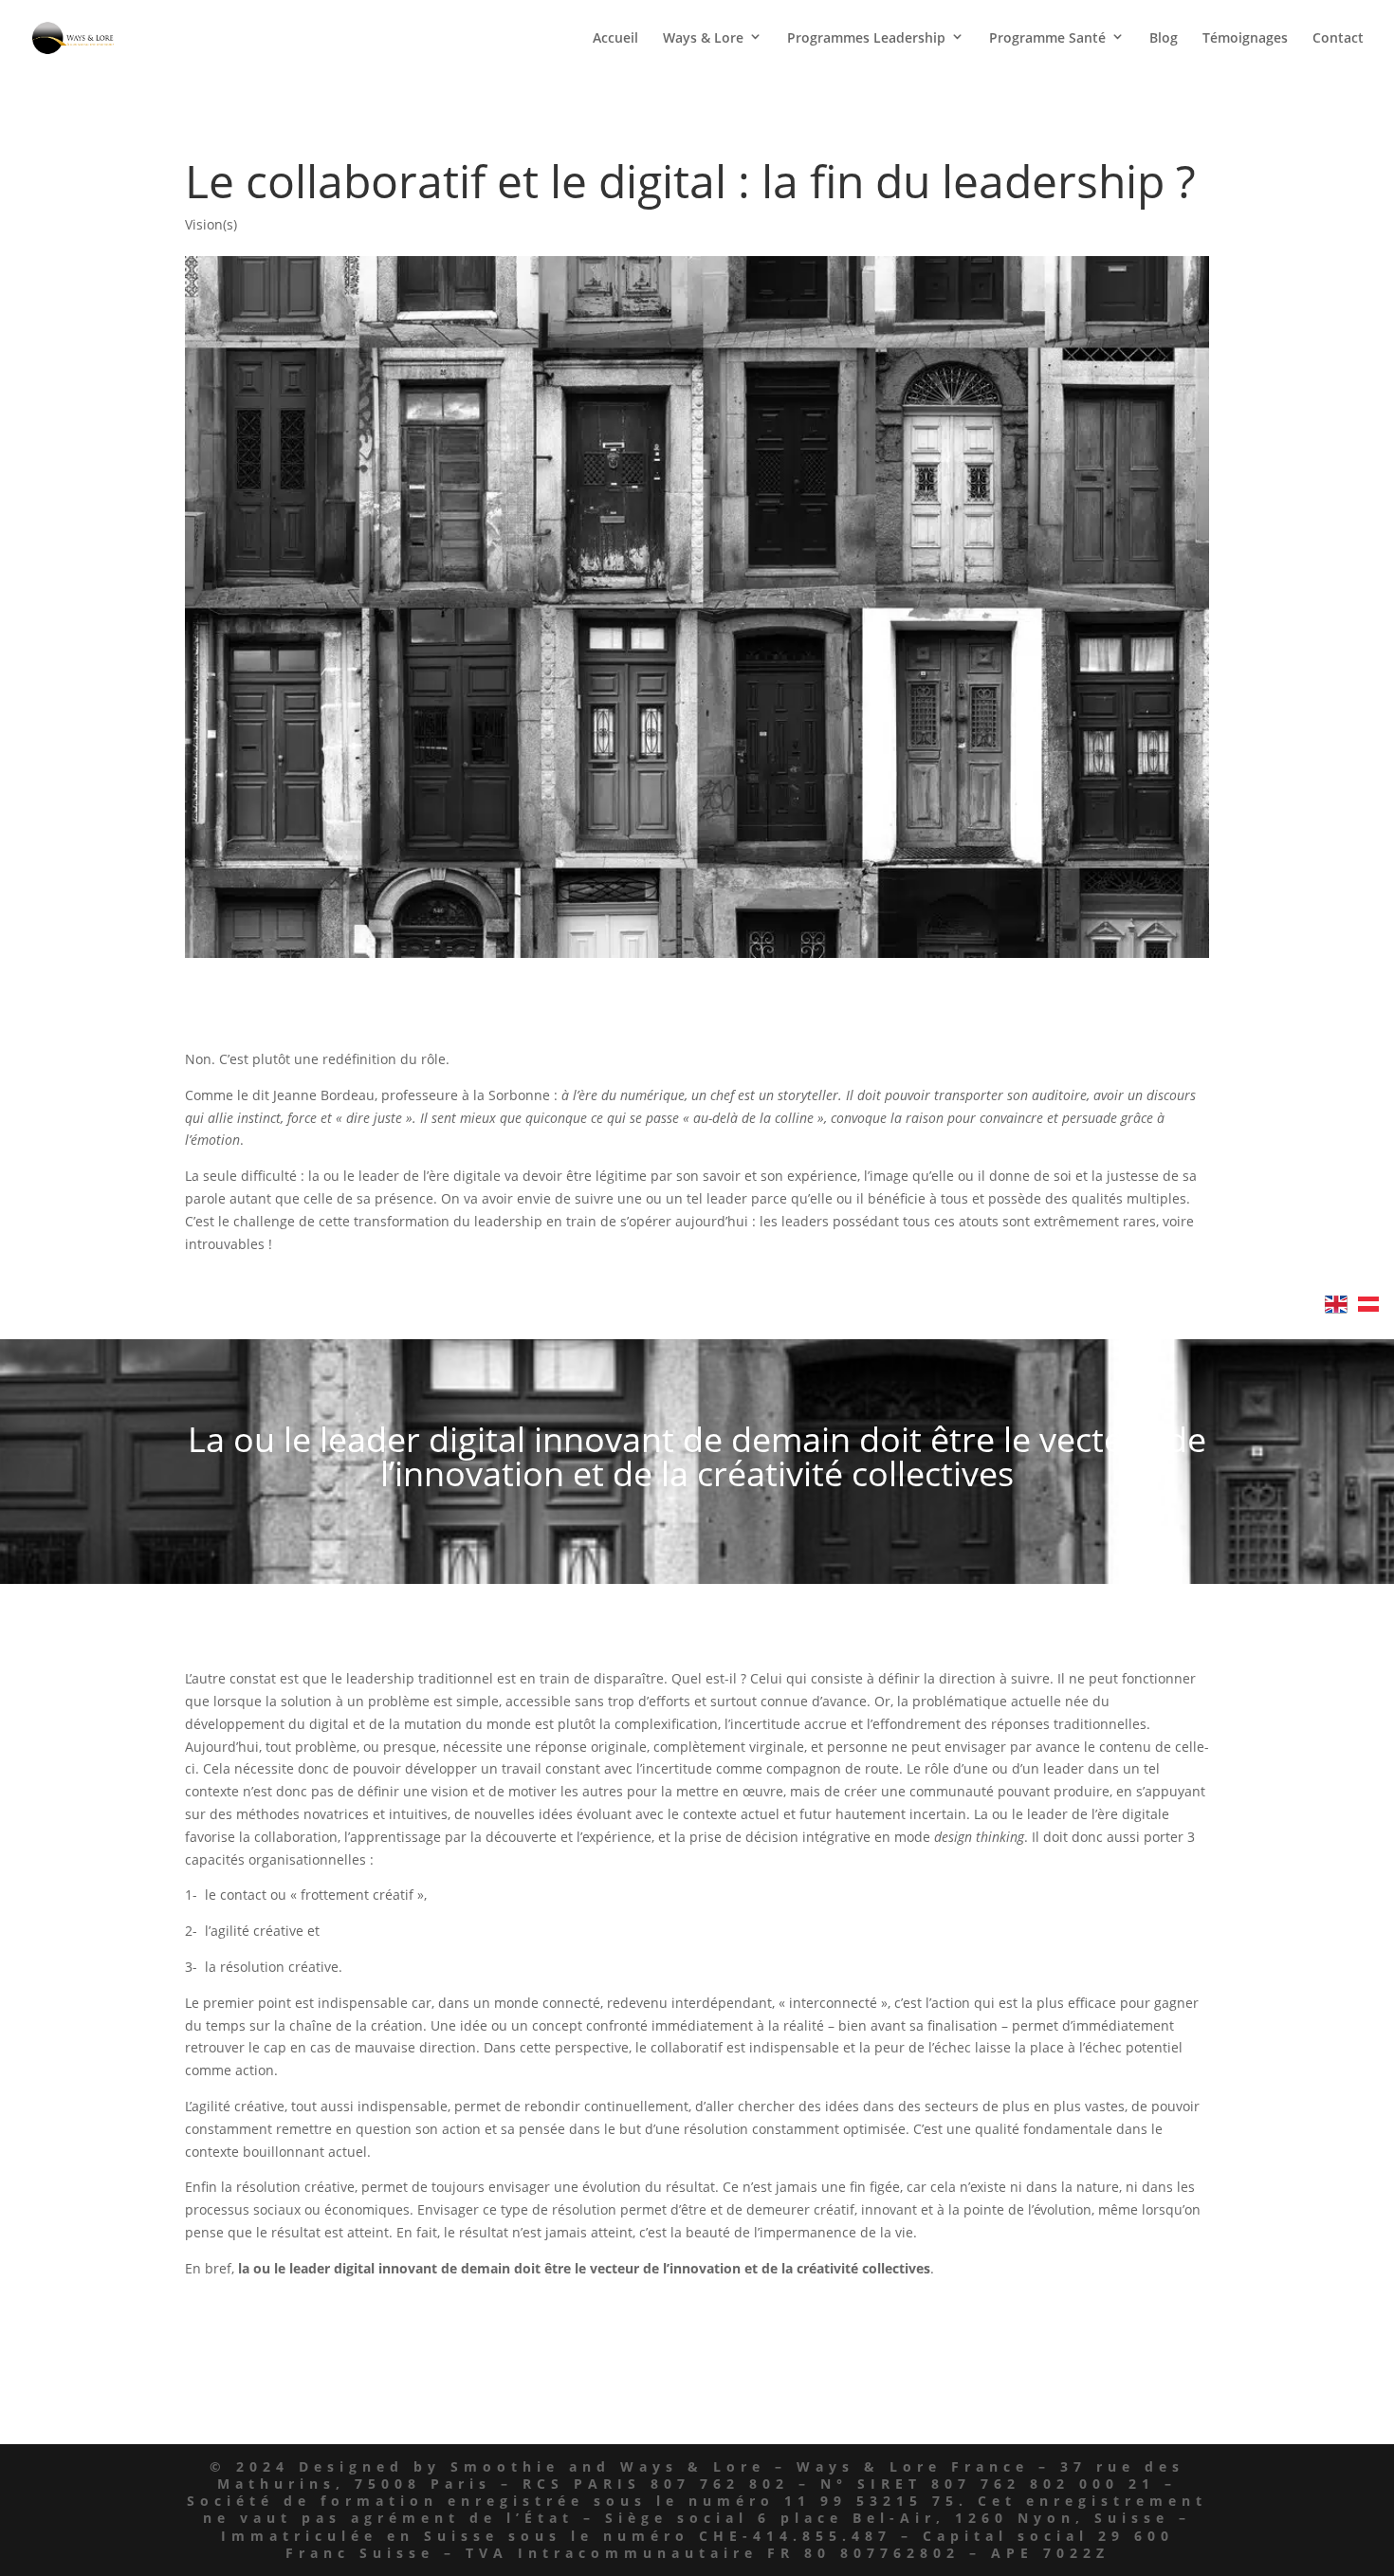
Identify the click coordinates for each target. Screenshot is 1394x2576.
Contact (1338, 39)
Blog (1164, 39)
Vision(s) (211, 224)
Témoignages (1245, 39)
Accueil (615, 39)
